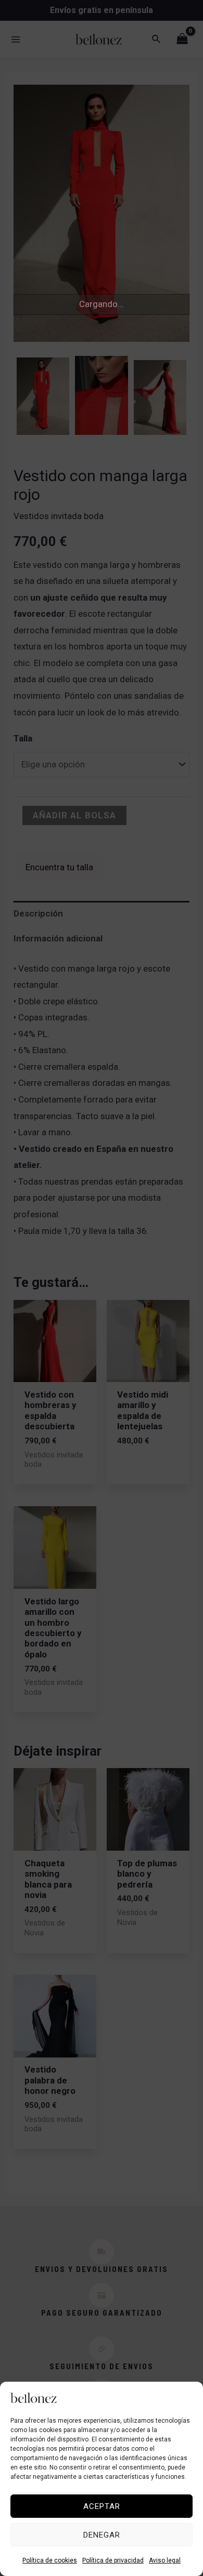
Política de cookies (50, 2560)
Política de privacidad (113, 2560)
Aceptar (102, 2506)
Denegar (102, 2535)
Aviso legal (165, 2560)
